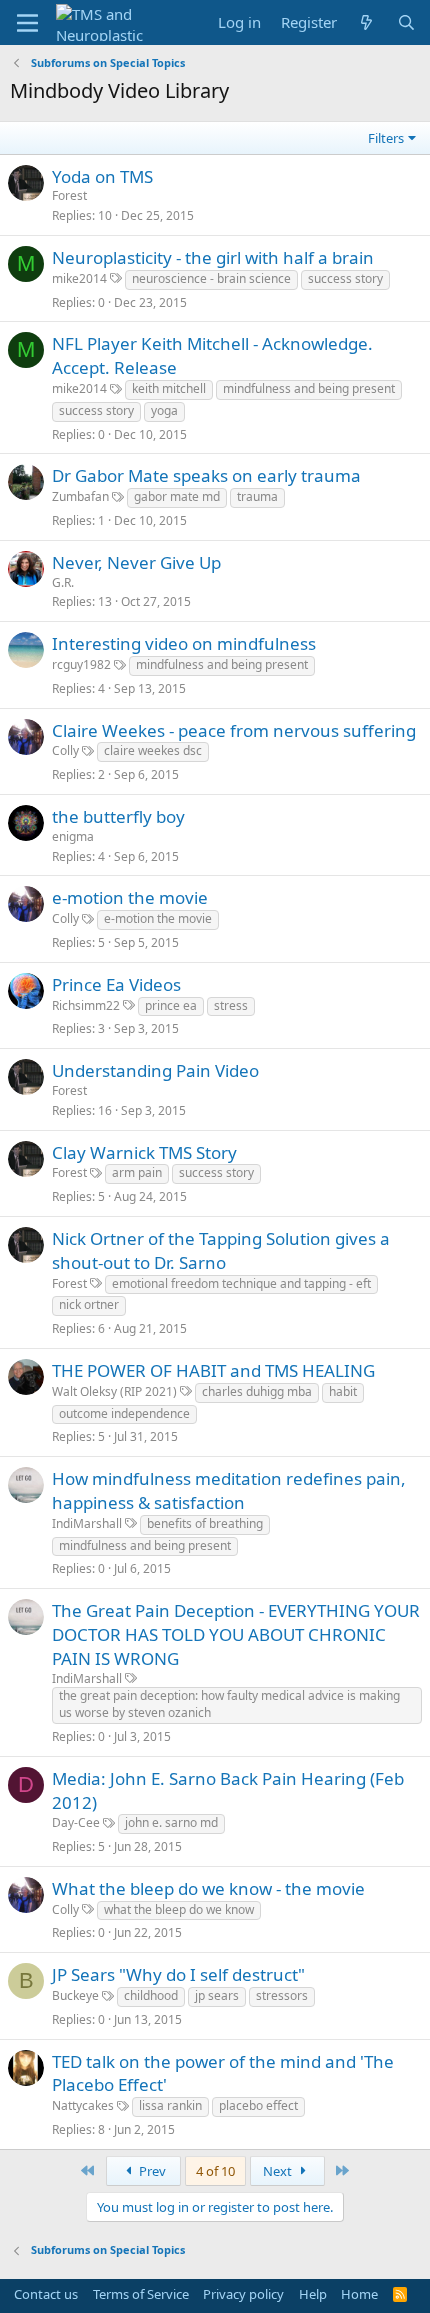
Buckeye (75, 1995)
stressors (282, 1995)
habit (343, 1391)
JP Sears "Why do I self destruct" (178, 1974)
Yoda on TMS (102, 176)
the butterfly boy (118, 816)
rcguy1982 (81, 664)
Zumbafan (80, 496)
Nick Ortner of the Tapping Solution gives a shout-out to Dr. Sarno (221, 1250)
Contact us (46, 2294)
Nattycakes (83, 2105)
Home (359, 2294)
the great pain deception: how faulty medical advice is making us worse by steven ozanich (229, 1704)
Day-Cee (76, 1822)
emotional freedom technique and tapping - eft (241, 1283)
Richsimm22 (86, 1005)
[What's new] (366, 22)
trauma (257, 496)
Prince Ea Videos (116, 984)
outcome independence (124, 1413)
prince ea (171, 1005)
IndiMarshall (87, 1523)
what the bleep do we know (179, 1909)
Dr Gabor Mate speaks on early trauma (206, 475)
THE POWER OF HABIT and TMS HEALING (213, 1370)
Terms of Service (141, 2294)
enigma (73, 836)
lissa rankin (170, 2105)
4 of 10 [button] (215, 2171)
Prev (151, 2171)
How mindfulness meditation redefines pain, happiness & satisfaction (229, 1490)
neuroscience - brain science (211, 278)
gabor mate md (177, 496)
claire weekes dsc (153, 750)
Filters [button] (386, 138)
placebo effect (258, 2105)
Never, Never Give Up (136, 562)
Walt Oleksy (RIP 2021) (114, 1391)
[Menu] (27, 23)
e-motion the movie (130, 897)
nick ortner (89, 1304)
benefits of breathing (205, 1523)
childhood (151, 1995)
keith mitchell (169, 388)
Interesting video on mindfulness (184, 643)
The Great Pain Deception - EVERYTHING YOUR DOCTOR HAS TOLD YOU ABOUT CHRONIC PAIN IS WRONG (236, 1634)
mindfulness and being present (309, 388)
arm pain (137, 1172)
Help (313, 2294)
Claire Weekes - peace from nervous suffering (234, 730)
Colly (65, 750)
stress (231, 1005)
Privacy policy (243, 2294)
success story (345, 278)
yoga (164, 410)
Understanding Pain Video (155, 1070)
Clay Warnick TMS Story (144, 1152)
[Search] (406, 22)
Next (279, 2171)
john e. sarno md (171, 1822)
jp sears (217, 1995)
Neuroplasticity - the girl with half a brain (213, 257)
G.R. (63, 582)
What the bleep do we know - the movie (208, 1888)
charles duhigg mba (257, 1391)
